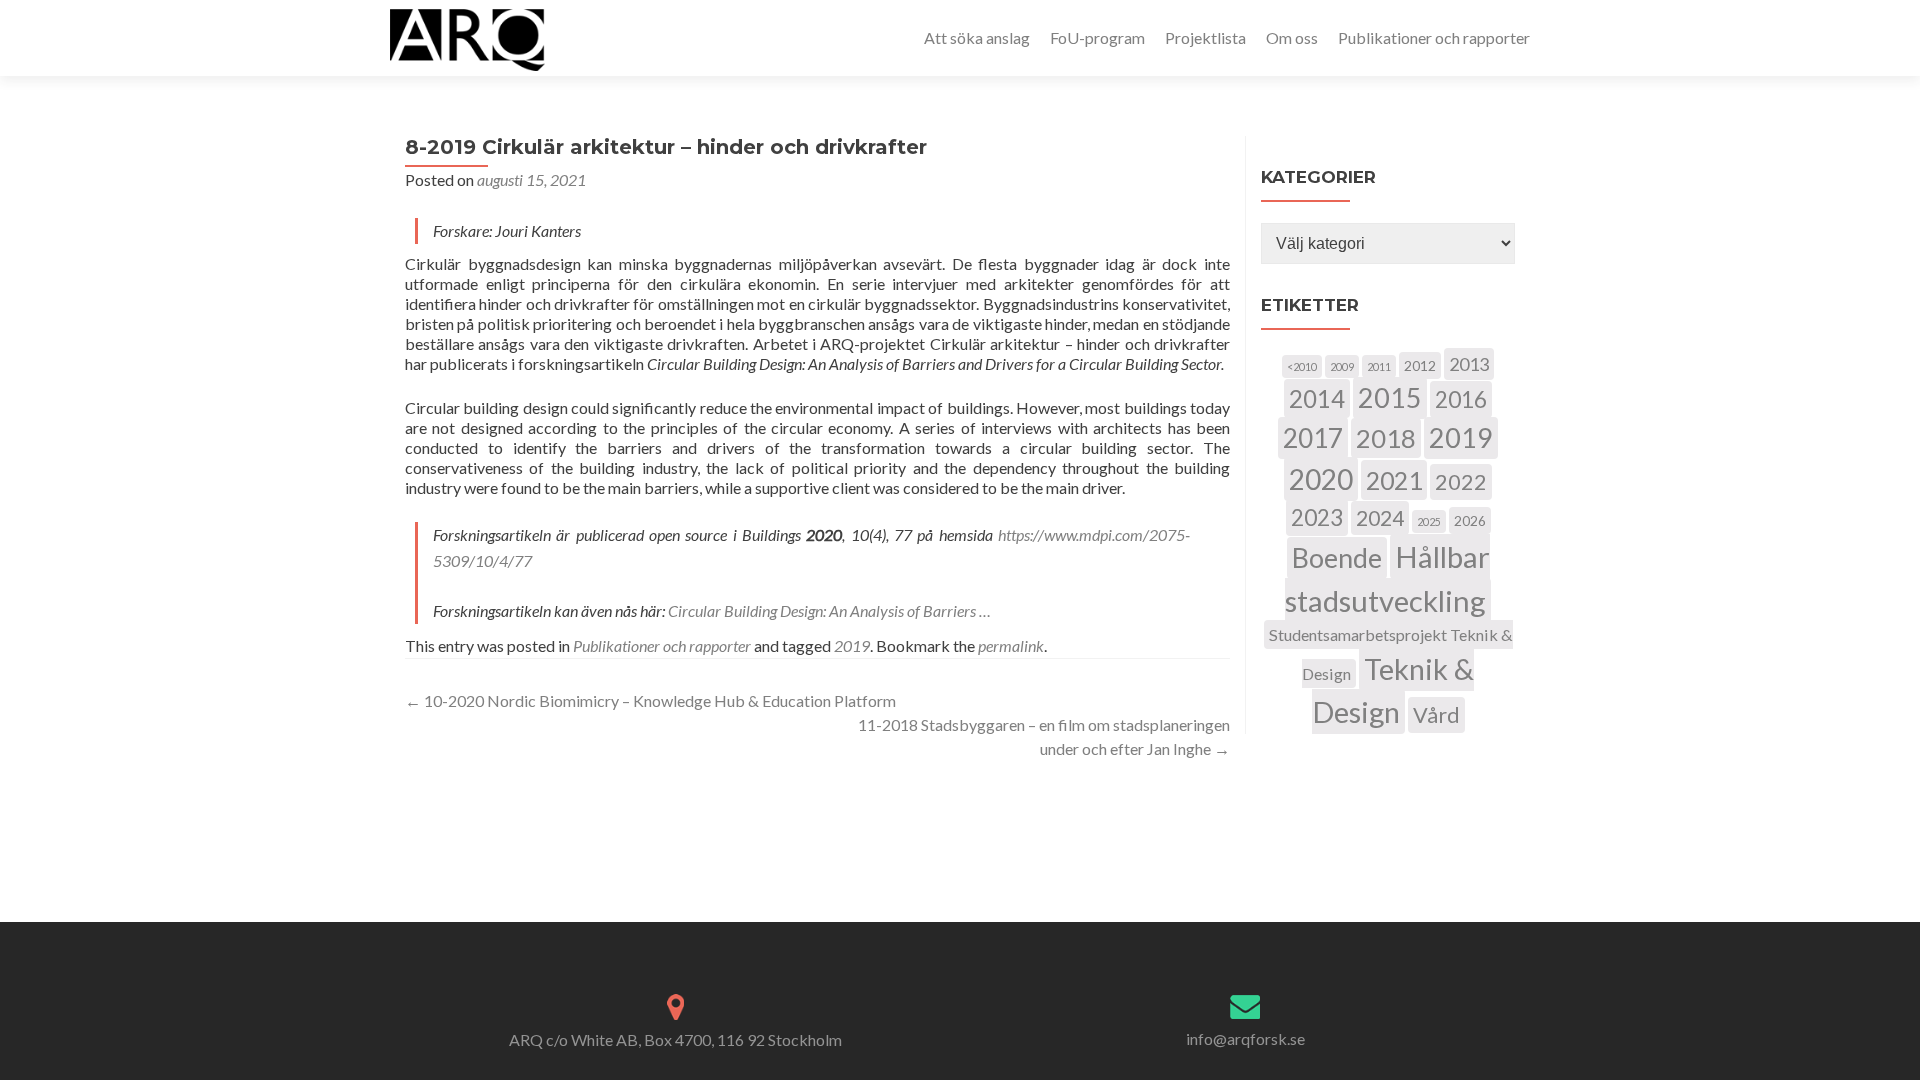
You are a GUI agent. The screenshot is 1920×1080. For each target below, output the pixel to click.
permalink (1011, 645)
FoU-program (1097, 37)
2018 (1386, 438)
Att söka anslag (977, 37)
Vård (1436, 715)
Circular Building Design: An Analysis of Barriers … (829, 610)
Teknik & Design (1393, 690)
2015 (1390, 398)
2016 (1461, 399)
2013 (1469, 364)
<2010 (1302, 366)
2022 (1461, 482)
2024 (1380, 518)
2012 (1420, 365)
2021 (1394, 480)
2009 (1342, 366)
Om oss (1292, 37)
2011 (1379, 366)
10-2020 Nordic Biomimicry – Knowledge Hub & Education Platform (650, 700)
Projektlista (1205, 37)
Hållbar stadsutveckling (1387, 578)
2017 (1313, 438)
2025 (1429, 521)
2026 (1470, 520)
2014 (1317, 398)
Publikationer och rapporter (1434, 37)
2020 (1321, 479)
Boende (1337, 558)
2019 (852, 645)
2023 (1317, 517)
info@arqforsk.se (1245, 1038)
